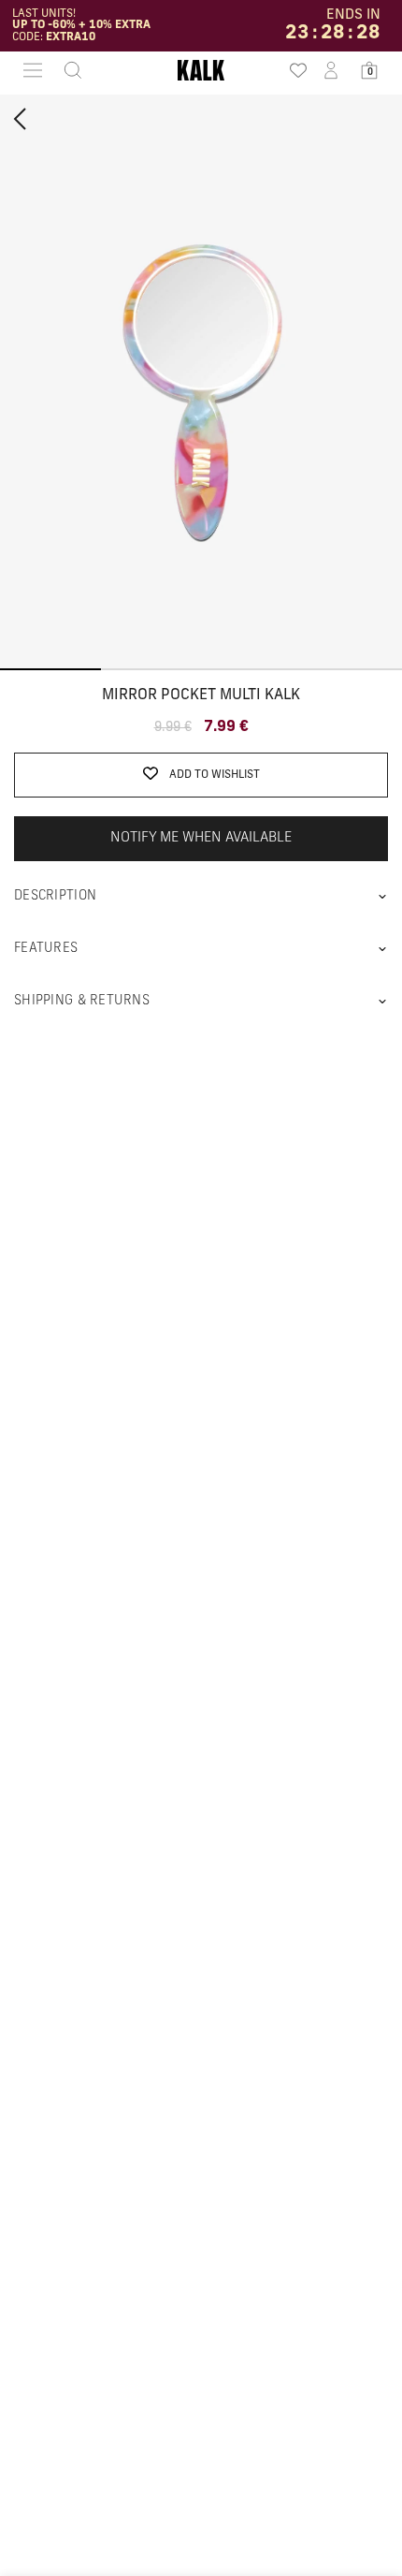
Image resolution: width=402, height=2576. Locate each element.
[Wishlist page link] (293, 70)
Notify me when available (201, 838)
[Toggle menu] (33, 70)
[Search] (67, 70)
